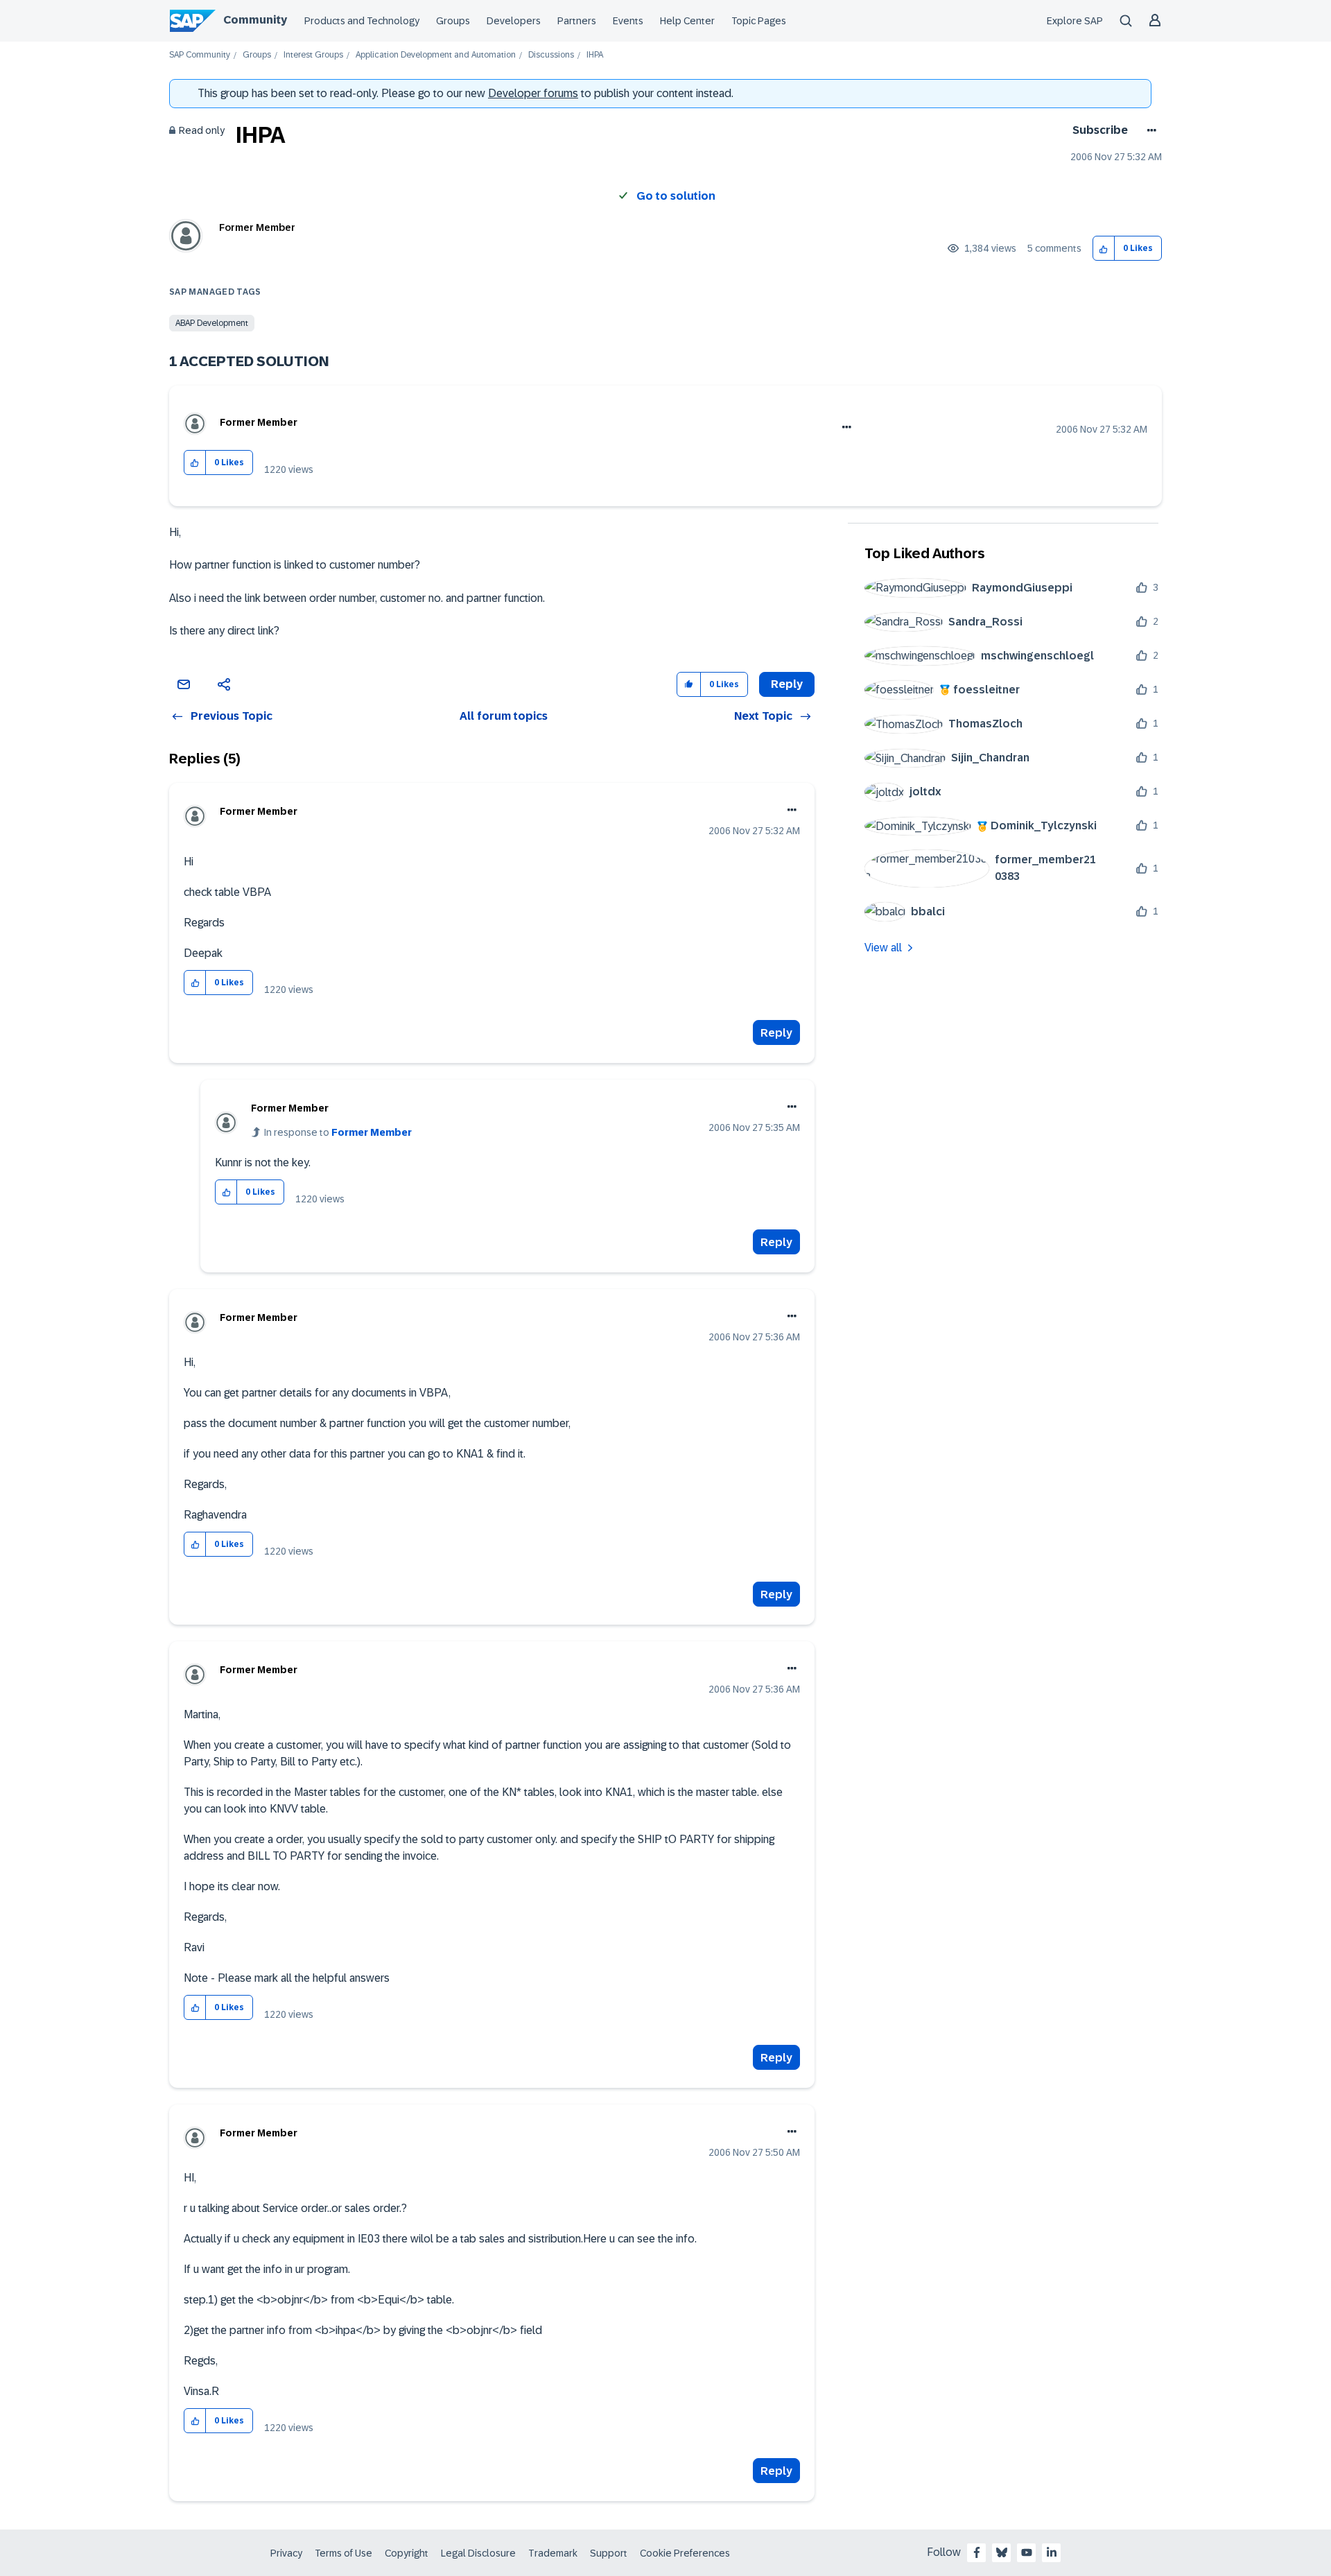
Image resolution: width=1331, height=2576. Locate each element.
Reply (776, 1033)
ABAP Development (212, 323)
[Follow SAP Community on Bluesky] (1002, 2552)
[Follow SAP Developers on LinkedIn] (1052, 2552)
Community (255, 20)
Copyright (407, 2553)
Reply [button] (787, 684)
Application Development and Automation (436, 55)
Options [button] (1149, 130)
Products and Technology (362, 21)
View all (883, 948)
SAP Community (200, 55)
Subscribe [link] (1100, 130)
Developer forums (533, 93)
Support (609, 2553)
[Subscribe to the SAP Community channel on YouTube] (1027, 2552)
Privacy (286, 2553)
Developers (514, 21)
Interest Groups (313, 55)
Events (628, 21)
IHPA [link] (595, 55)
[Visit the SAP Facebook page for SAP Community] (977, 2552)
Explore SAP (1075, 21)
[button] (1104, 249)
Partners (577, 21)
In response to (338, 1132)
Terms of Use (343, 2553)
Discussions (551, 55)
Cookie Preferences (685, 2553)
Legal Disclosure (478, 2553)
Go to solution (676, 196)
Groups (453, 21)
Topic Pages (759, 21)
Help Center (687, 21)
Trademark (553, 2553)
